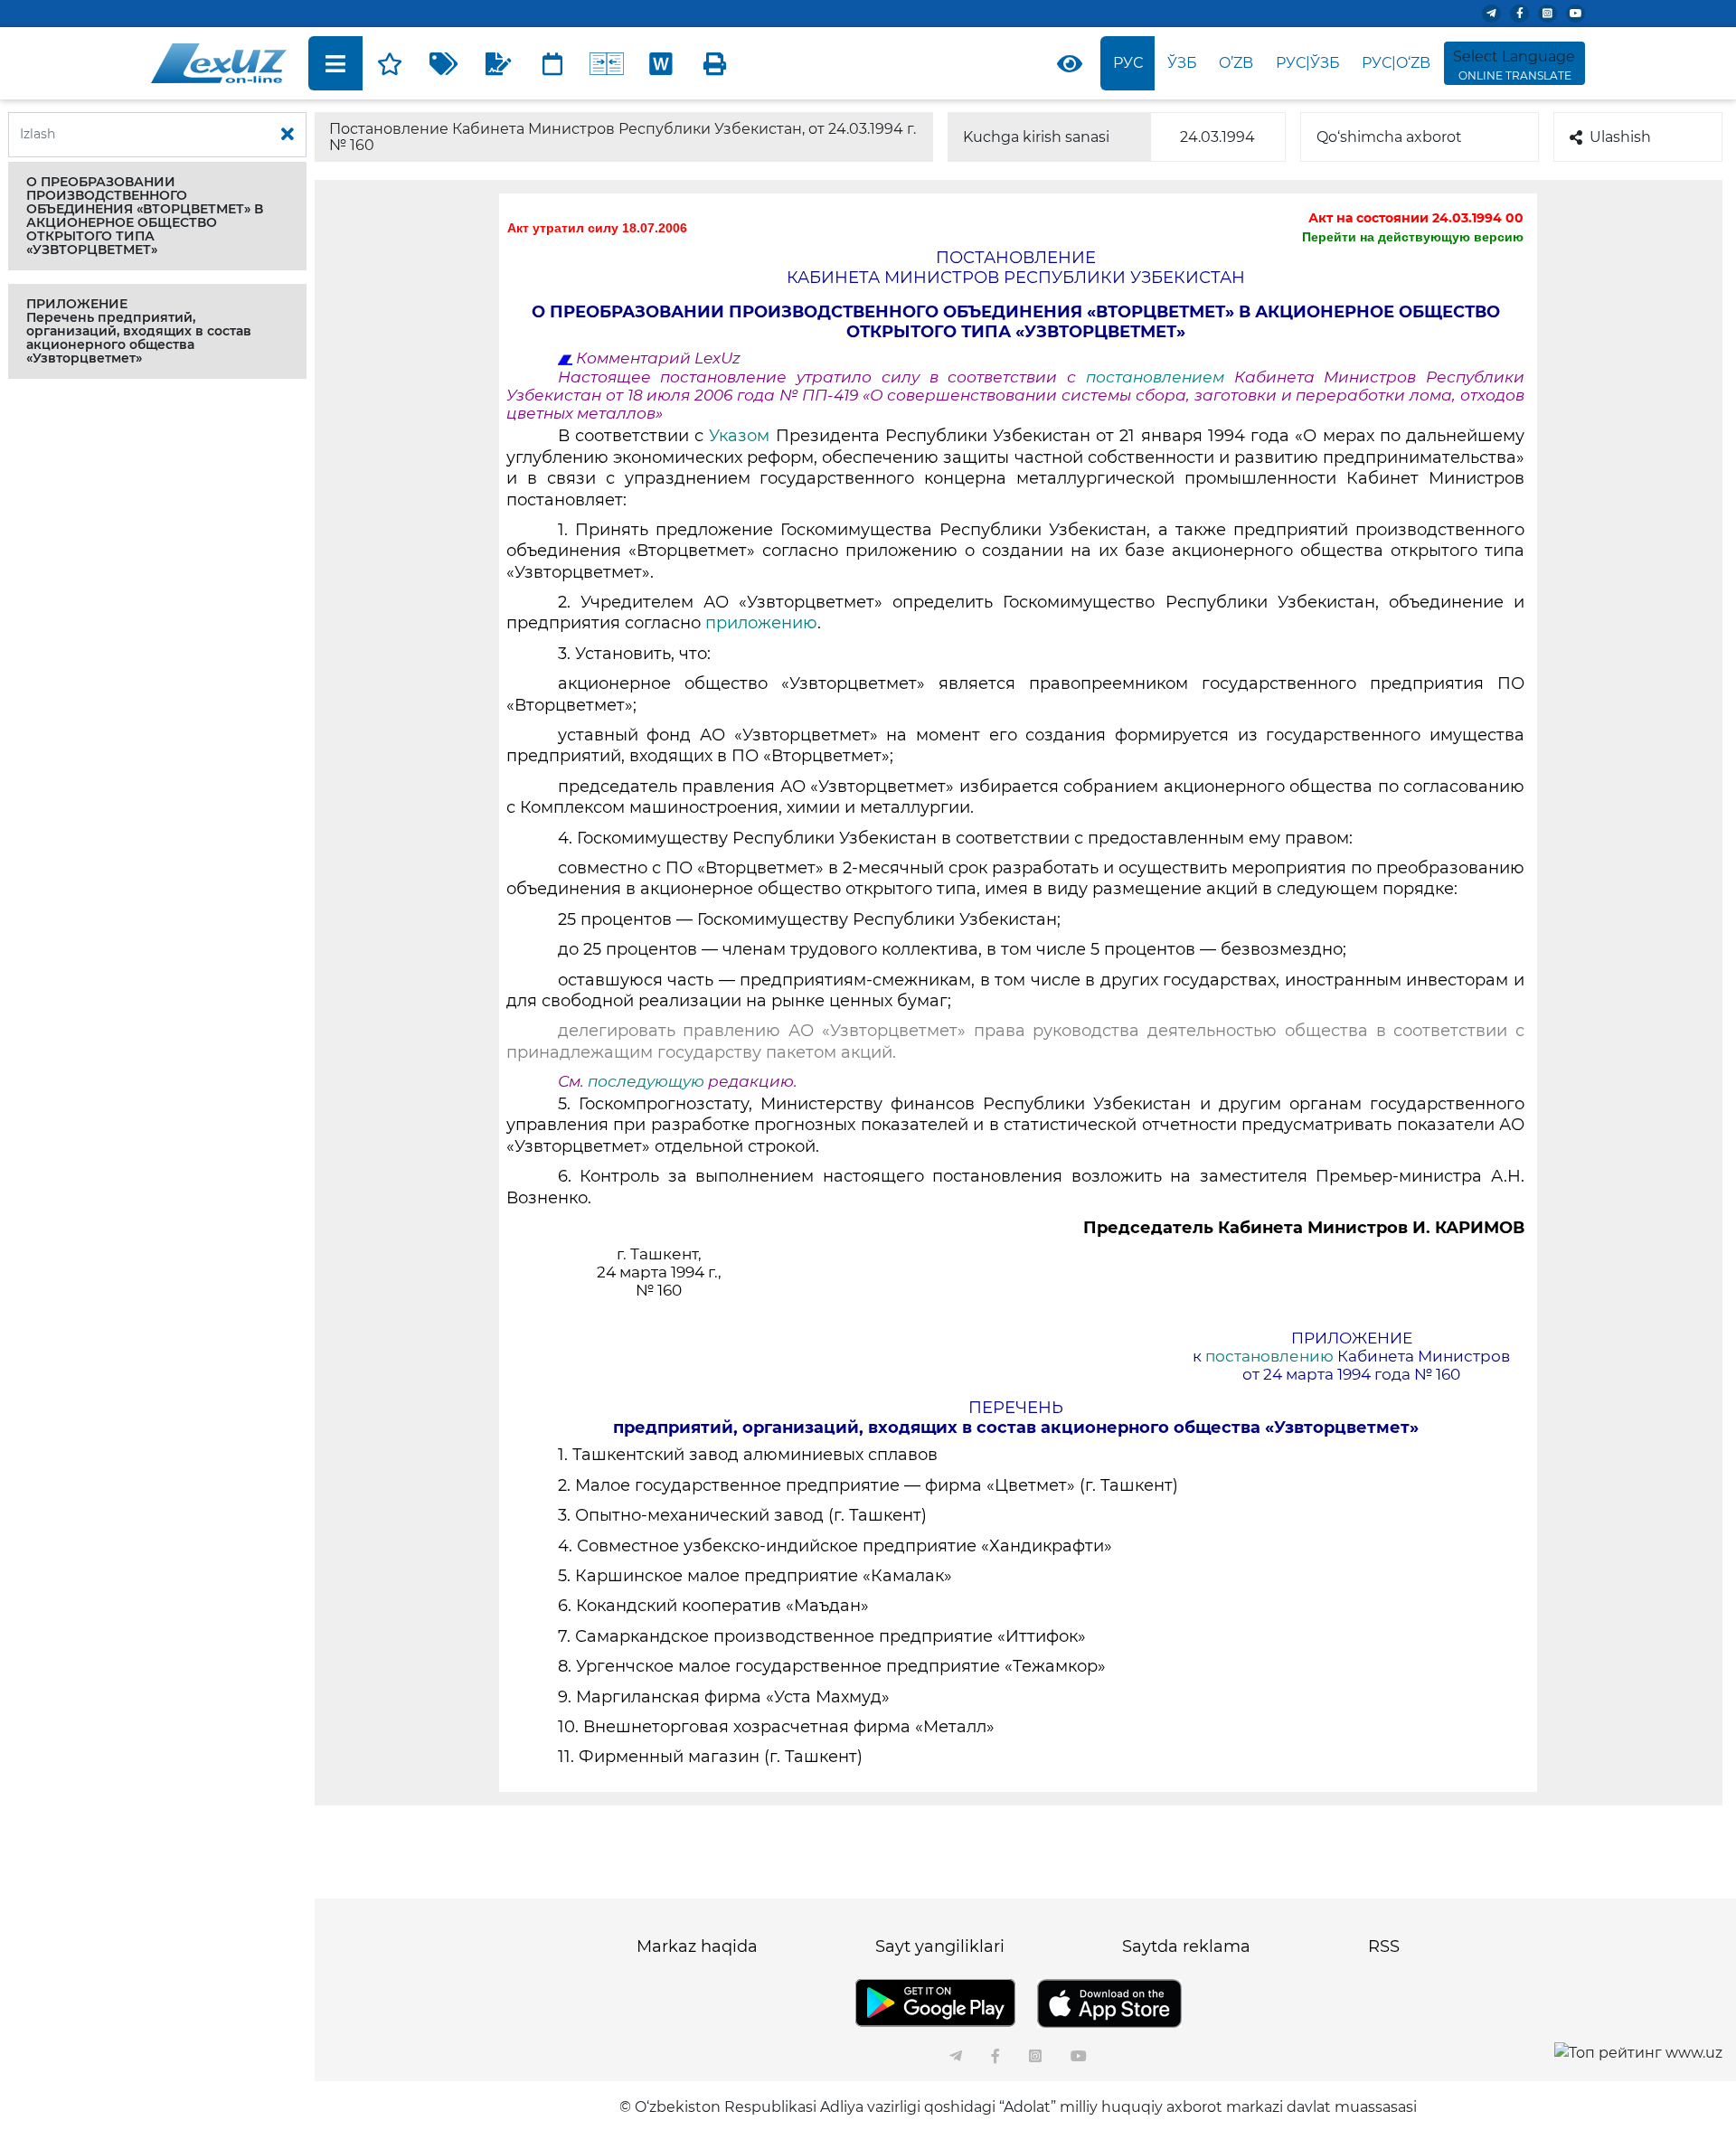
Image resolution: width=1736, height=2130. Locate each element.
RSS (1384, 1946)
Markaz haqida (697, 1946)
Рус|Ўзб (1308, 63)
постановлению (1271, 1356)
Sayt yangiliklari (940, 1946)
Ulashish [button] (1620, 137)
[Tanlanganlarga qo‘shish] (390, 63)
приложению (761, 623)
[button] (157, 216)
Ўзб (1182, 63)
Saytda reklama (1186, 1946)
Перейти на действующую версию (1413, 237)
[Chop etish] (715, 63)
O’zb (1236, 63)
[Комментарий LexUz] (498, 63)
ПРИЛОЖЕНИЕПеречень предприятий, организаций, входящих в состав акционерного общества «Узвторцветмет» (139, 331)
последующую (646, 1081)
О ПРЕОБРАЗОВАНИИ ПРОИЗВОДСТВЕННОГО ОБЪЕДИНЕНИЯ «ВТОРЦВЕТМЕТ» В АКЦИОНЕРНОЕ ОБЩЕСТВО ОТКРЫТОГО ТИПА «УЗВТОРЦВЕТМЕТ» (145, 216)
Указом (739, 436)
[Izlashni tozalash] (288, 135)
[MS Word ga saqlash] (661, 63)
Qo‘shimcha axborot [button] (1389, 137)
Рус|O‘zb (1396, 63)
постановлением (1155, 377)
